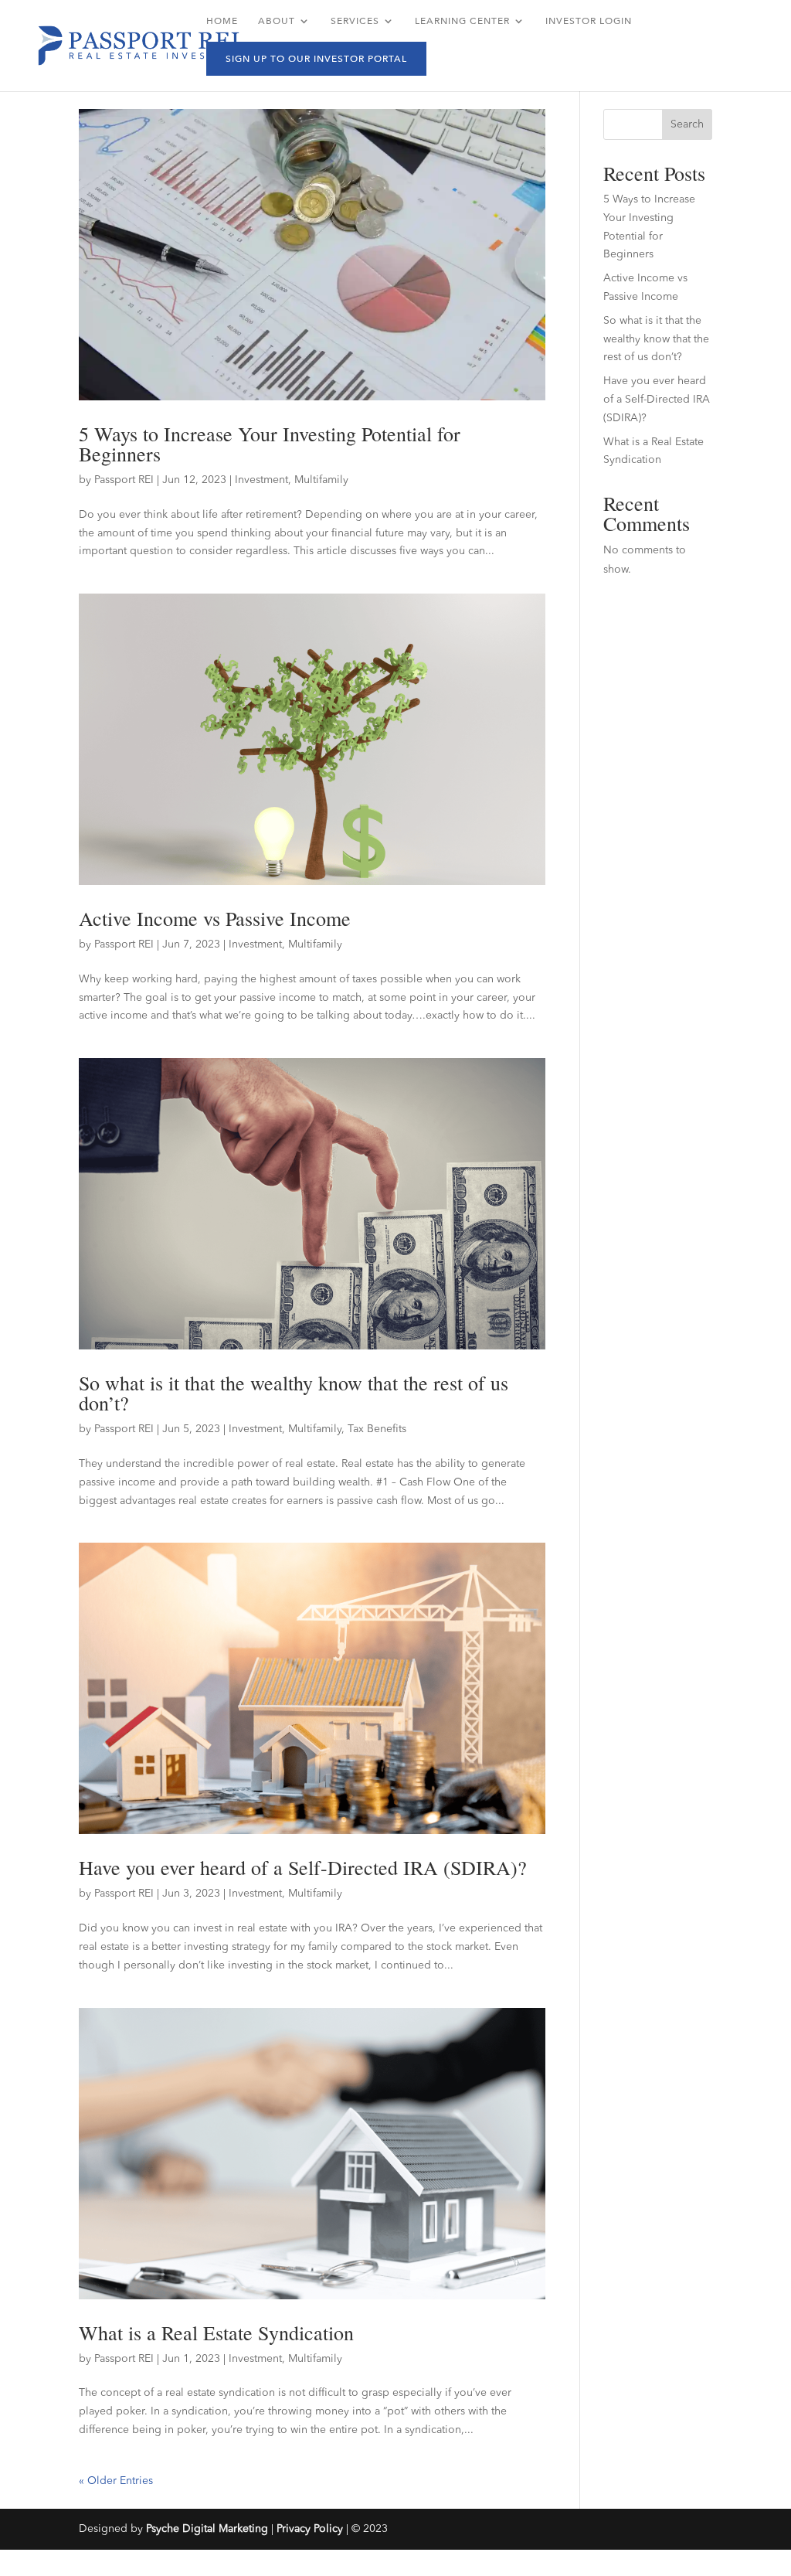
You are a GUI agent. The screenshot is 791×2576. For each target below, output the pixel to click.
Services (355, 21)
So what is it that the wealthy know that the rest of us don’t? (294, 1393)
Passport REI (124, 480)
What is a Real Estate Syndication (216, 2333)
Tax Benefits (377, 1429)
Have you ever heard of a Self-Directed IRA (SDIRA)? (303, 1867)
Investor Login (589, 21)
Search (687, 124)
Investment (261, 480)
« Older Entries (116, 2481)
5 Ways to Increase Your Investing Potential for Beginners (270, 444)
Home (222, 21)
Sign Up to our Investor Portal (316, 59)
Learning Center (462, 21)
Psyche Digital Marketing (207, 2529)
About (277, 21)
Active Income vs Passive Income (215, 918)
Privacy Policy (310, 2529)
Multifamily (321, 480)
